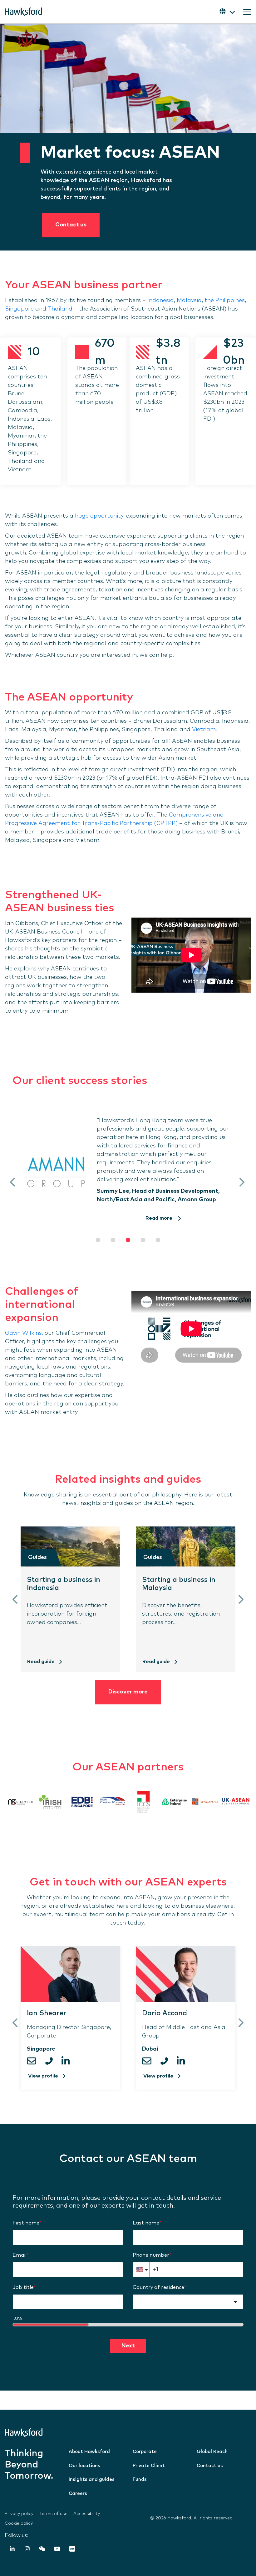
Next (241, 1182)
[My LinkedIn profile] (67, 2061)
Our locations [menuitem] (84, 2466)
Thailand (60, 309)
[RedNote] (72, 2550)
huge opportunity (99, 516)
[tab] (98, 1240)
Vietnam (204, 730)
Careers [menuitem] (78, 2494)
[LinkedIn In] (12, 2550)
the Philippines (225, 301)
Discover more (128, 1692)
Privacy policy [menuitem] (19, 2514)
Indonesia (161, 301)
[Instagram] (27, 2550)
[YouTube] (57, 2550)
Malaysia (189, 301)
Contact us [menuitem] (210, 2466)
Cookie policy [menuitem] (19, 2523)
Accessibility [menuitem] (87, 2514)
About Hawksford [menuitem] (89, 2452)
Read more (160, 1218)
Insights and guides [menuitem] (92, 2480)
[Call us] (51, 2061)
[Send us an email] (34, 2061)
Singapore (19, 309)
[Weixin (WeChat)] (42, 2550)
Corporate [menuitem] (145, 2452)
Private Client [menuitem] (149, 2466)
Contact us (71, 225)
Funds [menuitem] (140, 2480)
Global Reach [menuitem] (212, 2452)
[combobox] (188, 2302)
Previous (13, 1182)
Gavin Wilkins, (24, 1333)
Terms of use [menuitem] (53, 2514)
